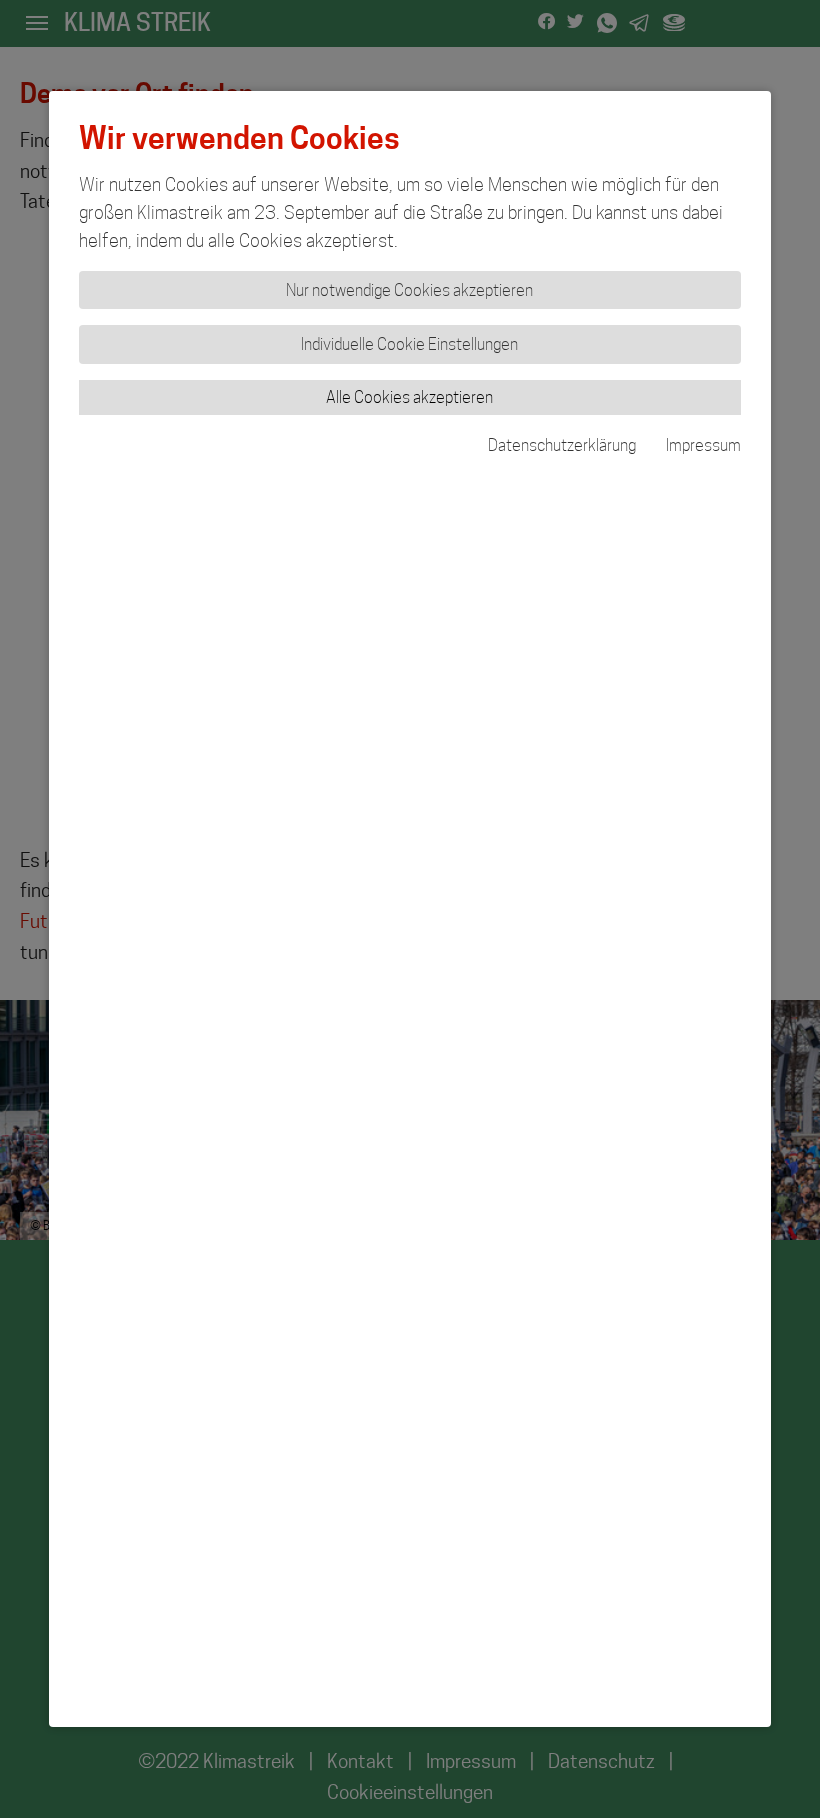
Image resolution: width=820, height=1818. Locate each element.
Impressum (703, 445)
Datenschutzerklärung (562, 445)
